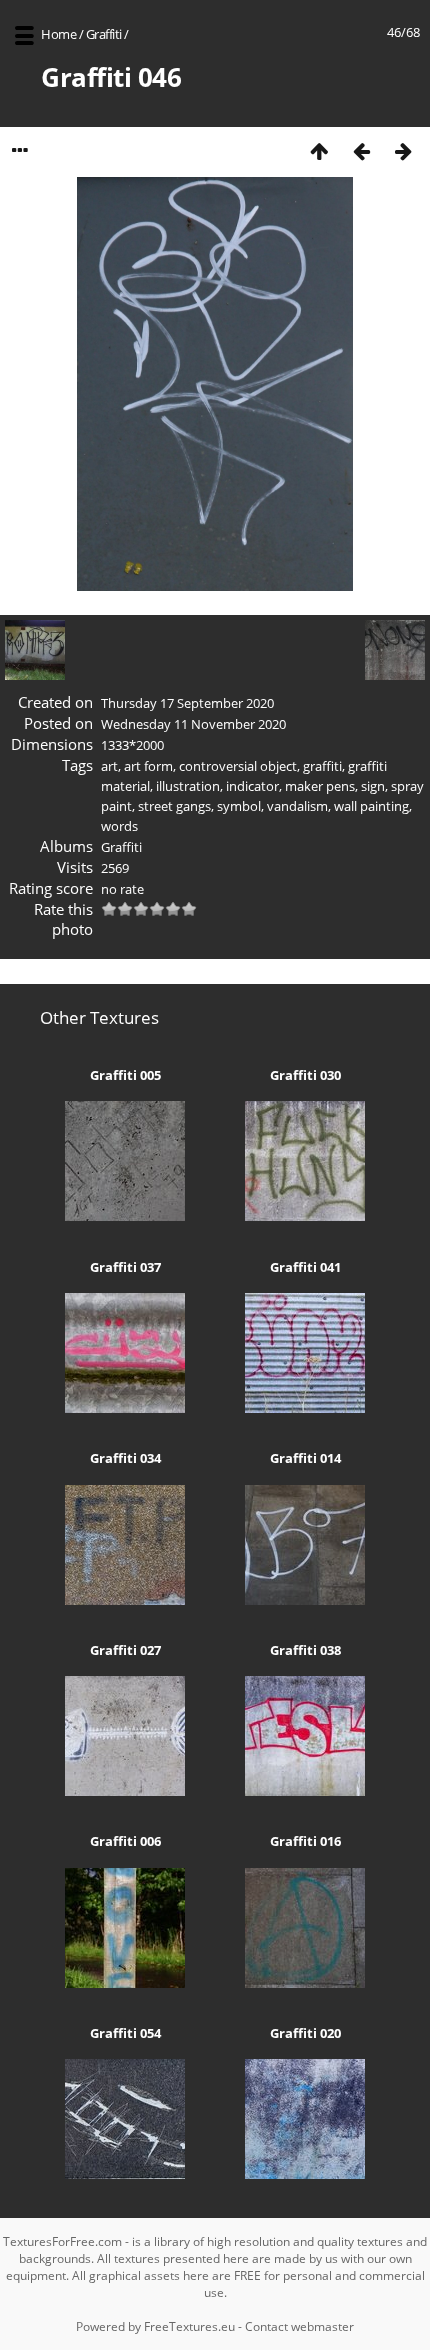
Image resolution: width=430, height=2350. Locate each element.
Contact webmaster (299, 2326)
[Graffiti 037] (125, 1408)
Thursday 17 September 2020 (187, 703)
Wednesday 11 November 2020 (193, 724)
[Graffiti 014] (305, 1600)
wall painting (371, 806)
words (119, 826)
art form (148, 766)
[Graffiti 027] (125, 1791)
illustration (188, 786)
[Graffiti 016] (305, 1983)
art (109, 766)
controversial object (238, 766)
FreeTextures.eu (189, 2326)
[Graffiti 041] (305, 1408)
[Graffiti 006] (125, 1983)
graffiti (322, 766)
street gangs (174, 806)
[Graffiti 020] (305, 2174)
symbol (239, 806)
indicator (252, 786)
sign (373, 786)
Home (58, 34)
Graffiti (104, 34)
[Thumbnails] (319, 150)
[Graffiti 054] (125, 2174)
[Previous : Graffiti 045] (361, 150)
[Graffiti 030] (305, 1216)
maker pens (320, 786)
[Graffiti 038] (305, 1791)
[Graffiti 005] (125, 1216)
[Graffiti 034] (125, 1600)
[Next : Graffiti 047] (403, 150)
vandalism (297, 806)
